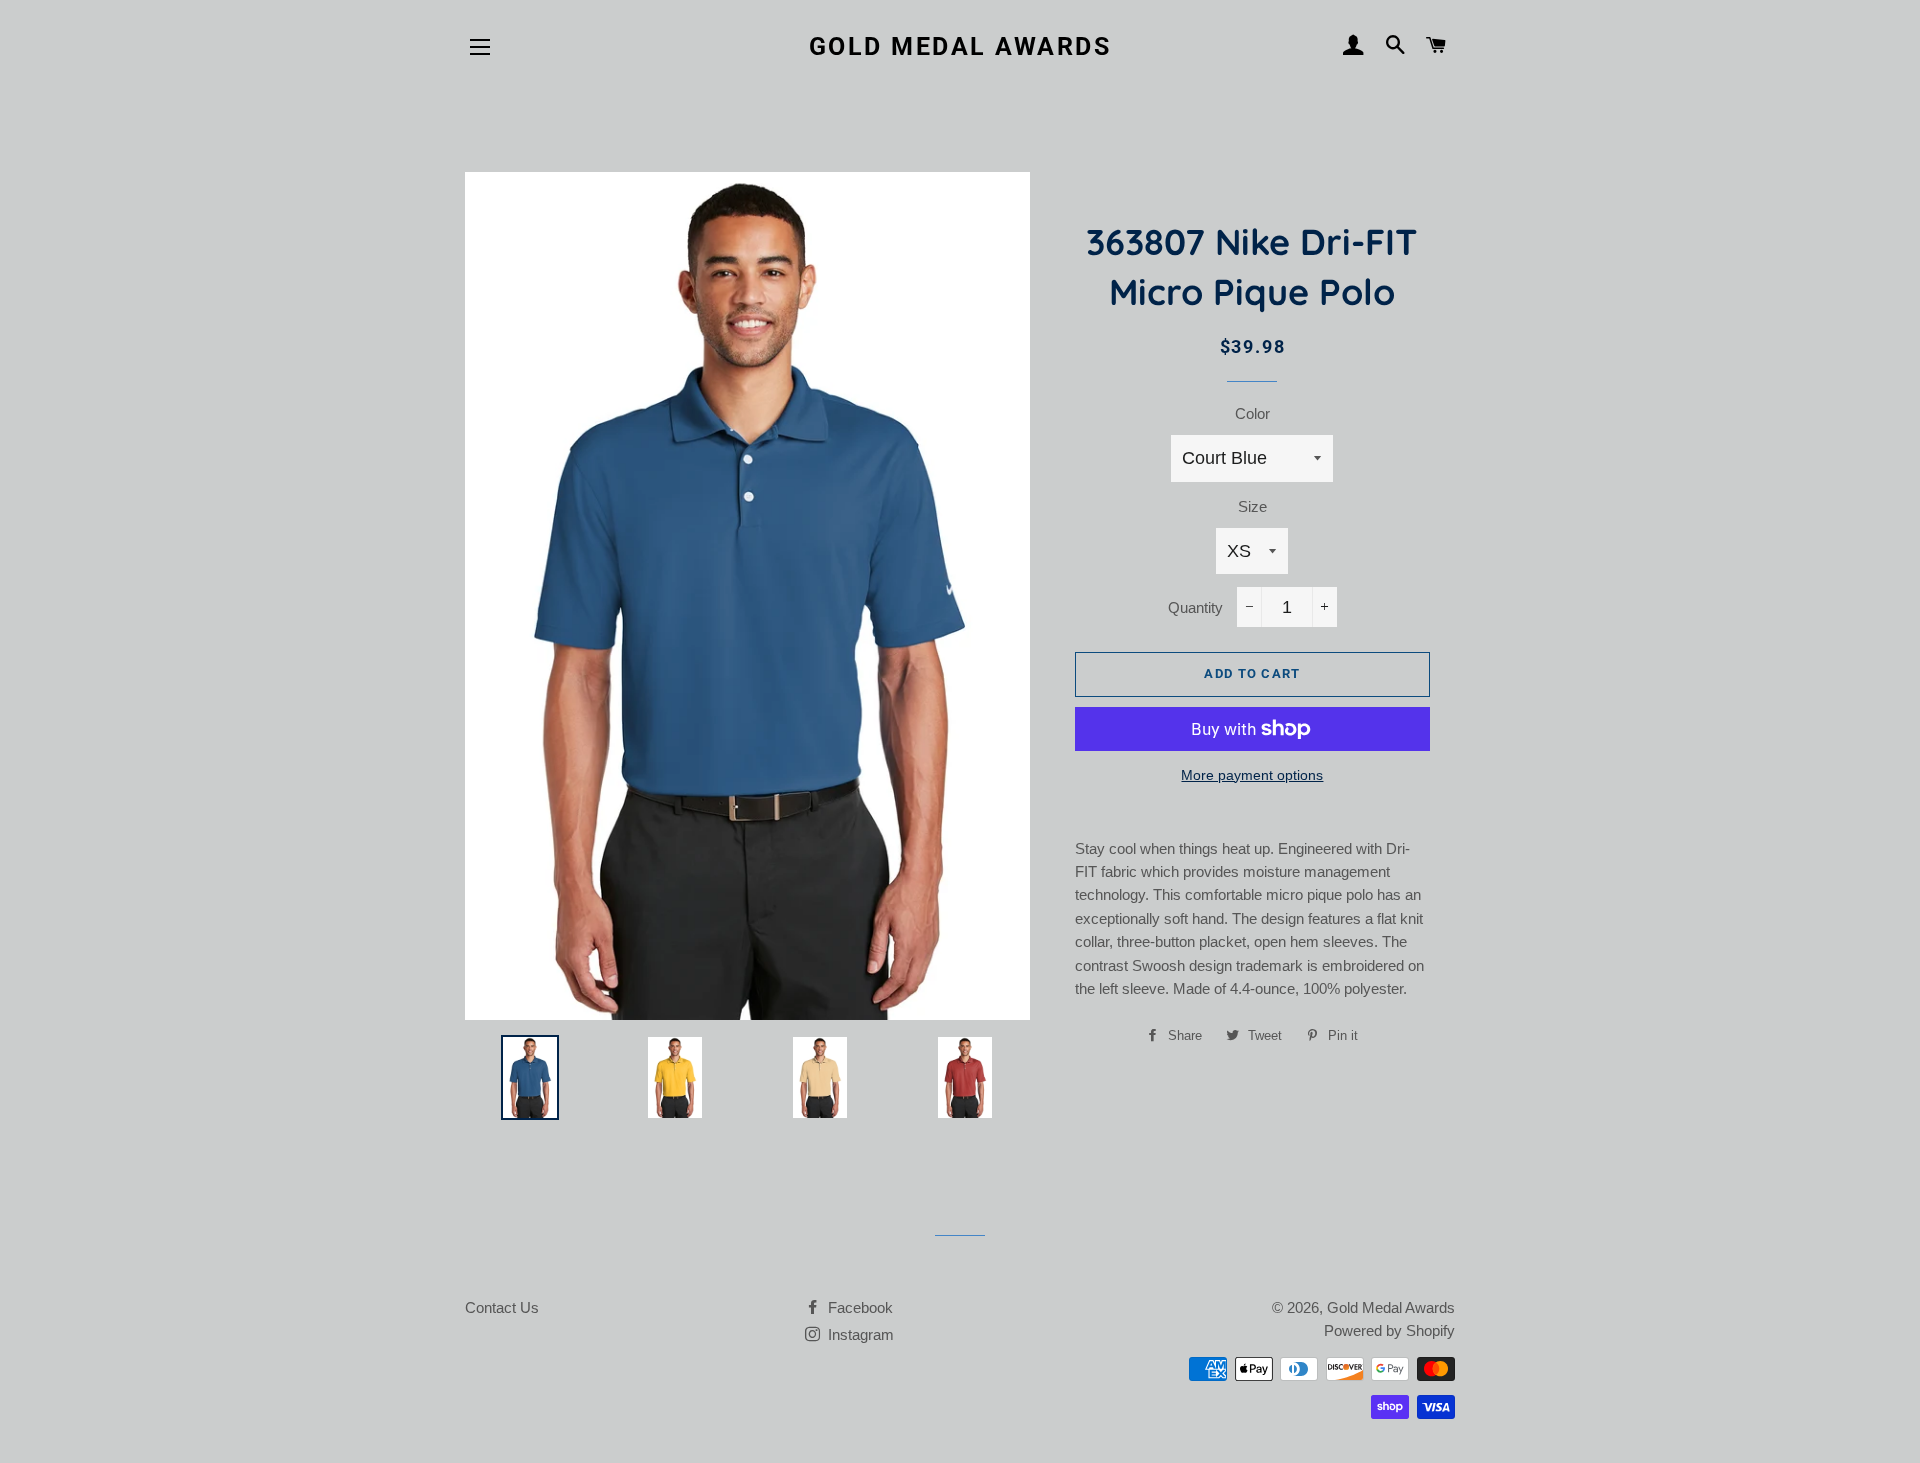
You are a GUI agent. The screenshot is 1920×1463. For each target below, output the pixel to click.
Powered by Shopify (1389, 1330)
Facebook (858, 1307)
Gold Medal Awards (960, 46)
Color (1252, 413)
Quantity (1195, 607)
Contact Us (502, 1307)
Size (1252, 506)
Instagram (859, 1334)
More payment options (1252, 775)
